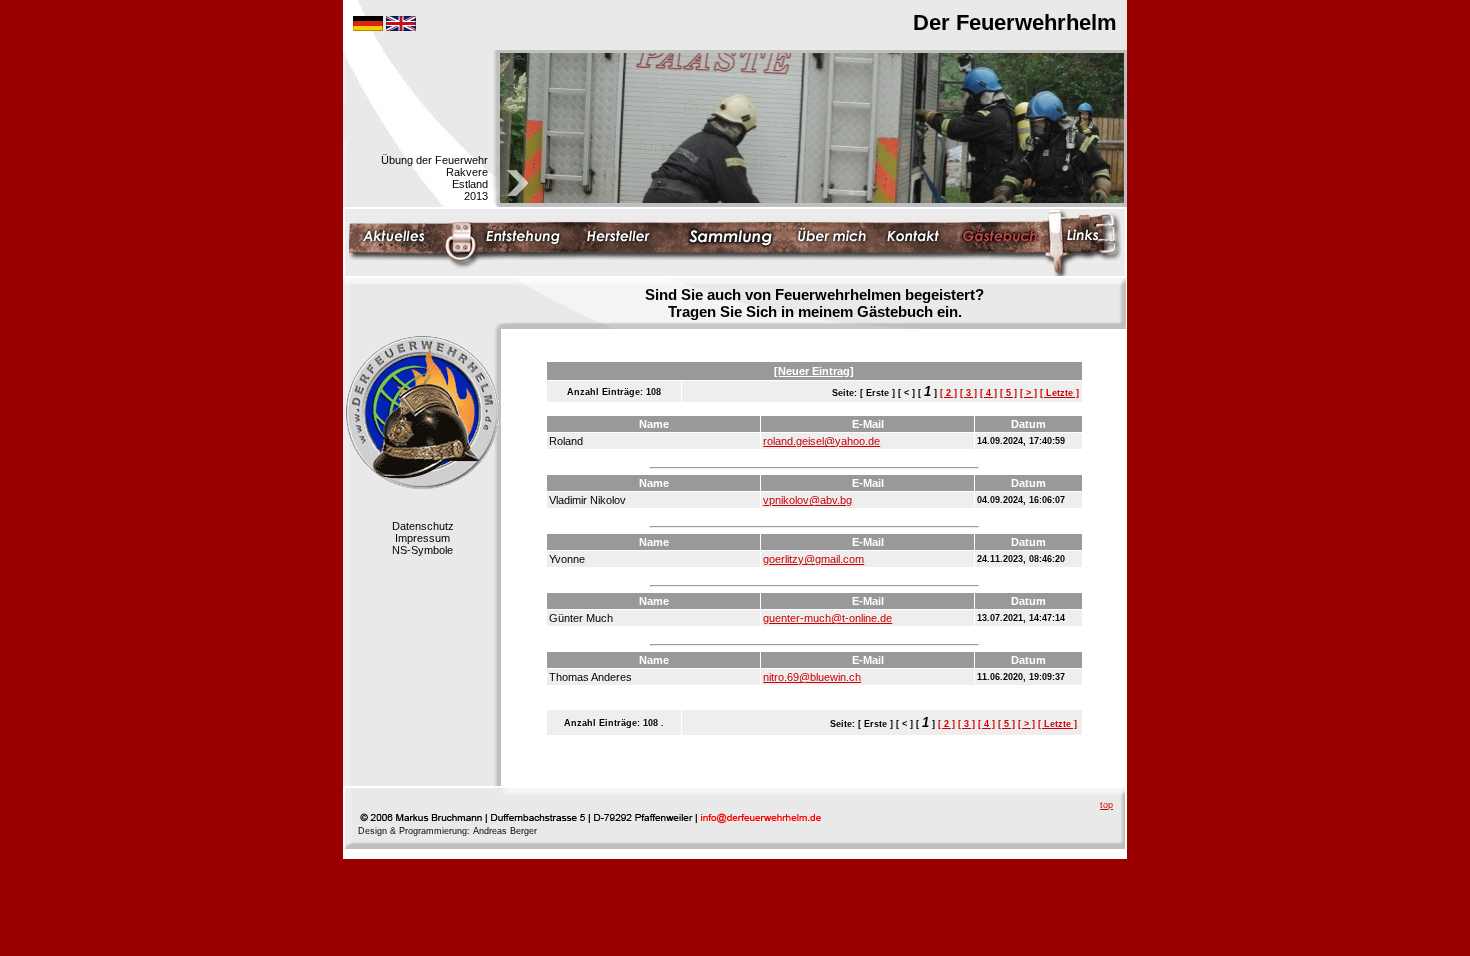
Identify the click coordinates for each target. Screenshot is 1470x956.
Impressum (422, 538)
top (1106, 805)
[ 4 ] (988, 393)
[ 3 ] (968, 393)
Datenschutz (423, 526)
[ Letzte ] (1059, 393)
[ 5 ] (1008, 393)
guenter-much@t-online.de (827, 618)
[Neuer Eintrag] (814, 371)
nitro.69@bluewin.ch (812, 677)
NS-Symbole (422, 550)
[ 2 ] (948, 393)
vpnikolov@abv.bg (807, 500)
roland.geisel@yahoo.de (821, 441)
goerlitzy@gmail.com (813, 559)
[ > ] (1028, 393)
